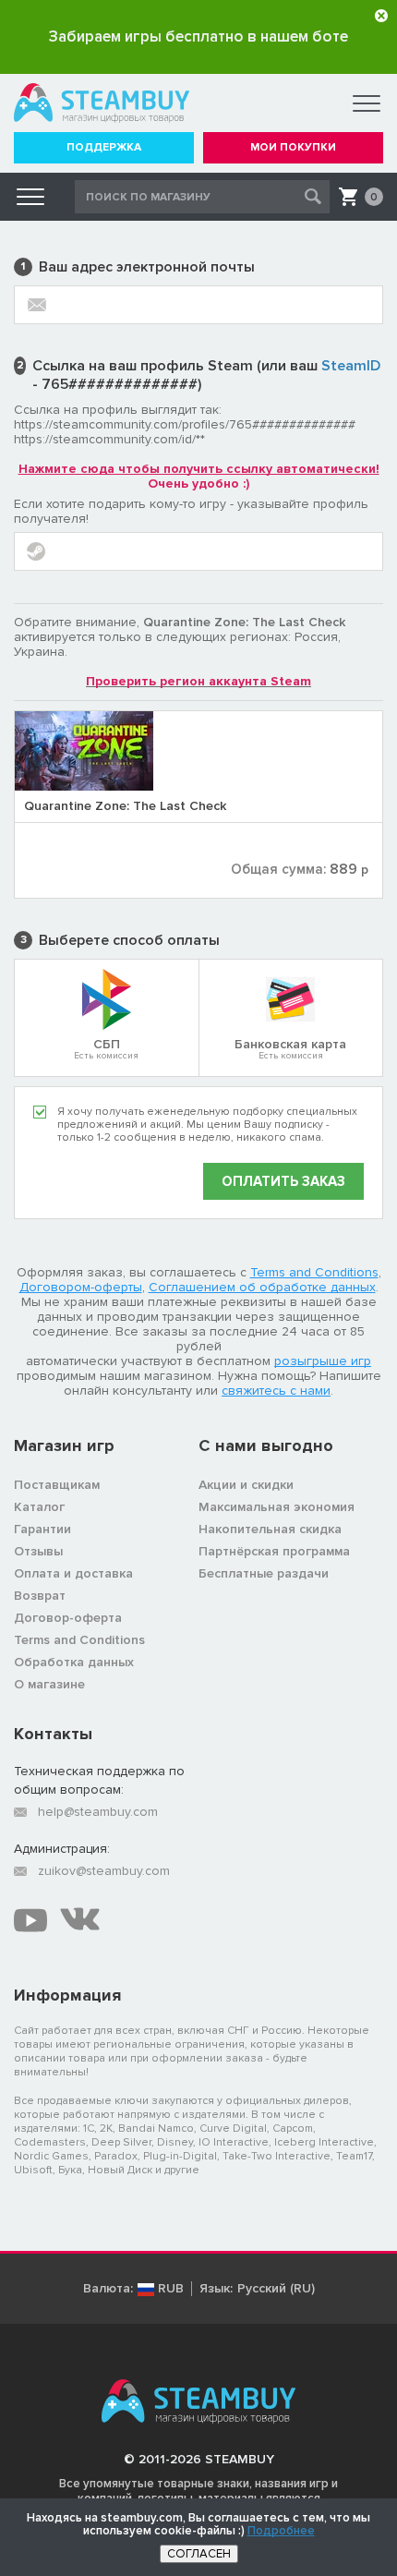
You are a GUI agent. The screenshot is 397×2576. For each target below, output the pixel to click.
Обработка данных (74, 1662)
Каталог (39, 1507)
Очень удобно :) (199, 476)
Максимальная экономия (277, 1507)
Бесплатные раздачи (264, 1573)
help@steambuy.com (98, 1812)
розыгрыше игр (323, 1361)
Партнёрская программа (274, 1551)
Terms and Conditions (314, 1272)
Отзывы (38, 1551)
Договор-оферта (68, 1618)
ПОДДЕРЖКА (104, 147)
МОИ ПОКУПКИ (293, 147)
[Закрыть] (381, 16)
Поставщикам (57, 1485)
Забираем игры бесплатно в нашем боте (198, 36)
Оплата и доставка (73, 1573)
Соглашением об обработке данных (262, 1287)
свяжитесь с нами (276, 1391)
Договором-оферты (81, 1287)
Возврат (40, 1596)
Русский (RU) (276, 2289)
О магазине (49, 1684)
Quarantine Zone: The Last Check (125, 806)
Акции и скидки (246, 1485)
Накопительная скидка (270, 1529)
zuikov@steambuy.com (104, 1871)
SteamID (351, 366)
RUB (171, 2289)
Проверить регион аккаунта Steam (198, 681)
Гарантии (42, 1529)
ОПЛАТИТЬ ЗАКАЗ (283, 1181)
